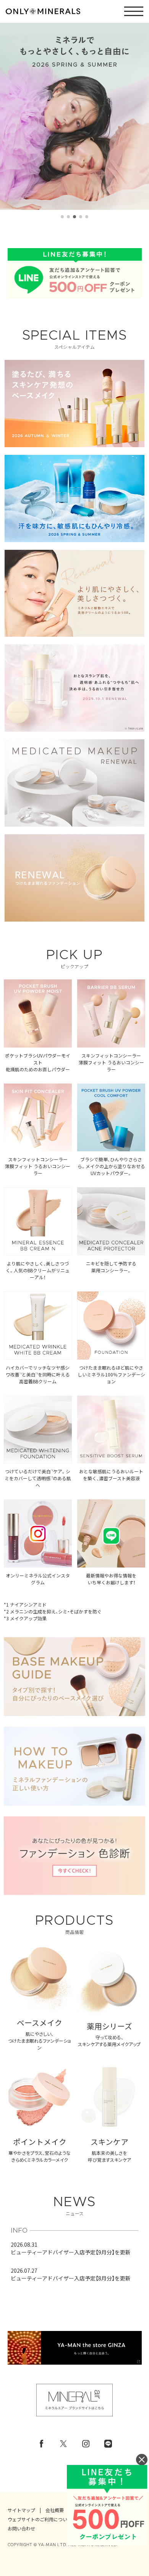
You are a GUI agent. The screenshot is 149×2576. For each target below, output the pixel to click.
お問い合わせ (21, 2529)
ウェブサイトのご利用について (40, 2519)
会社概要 (55, 2510)
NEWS (74, 2206)
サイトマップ (21, 2510)
